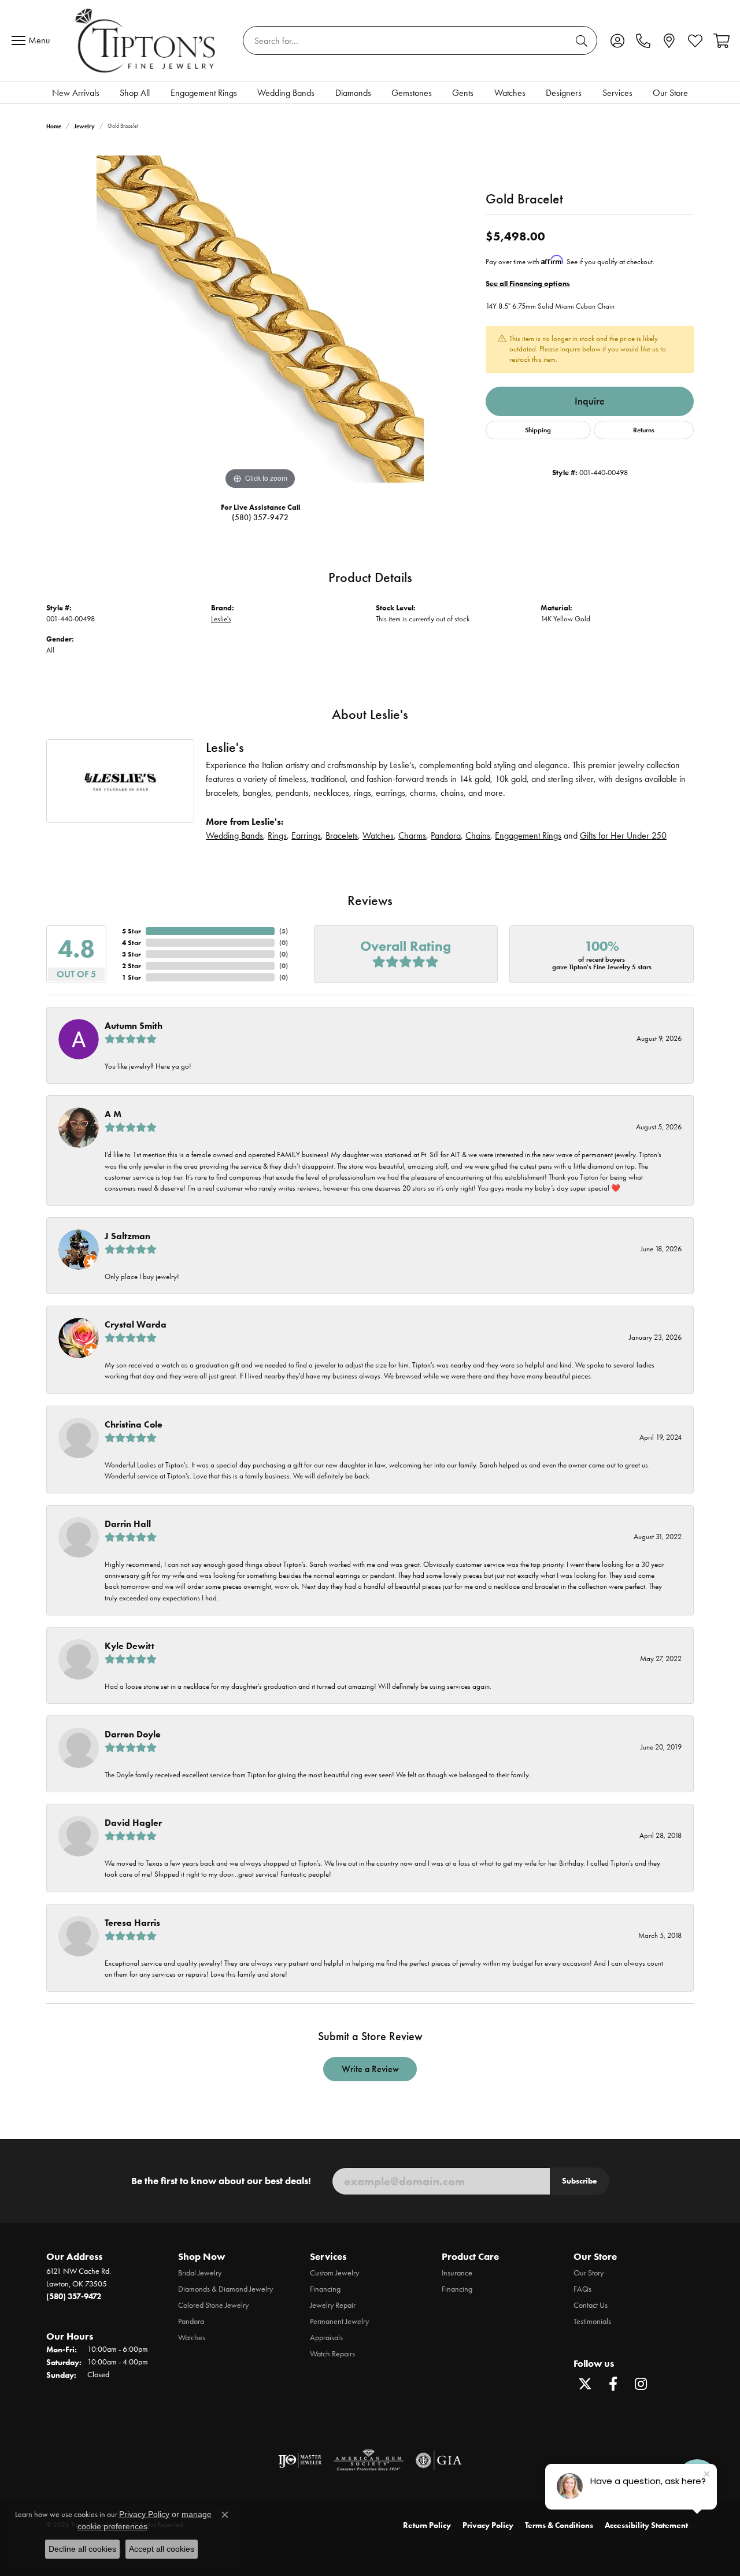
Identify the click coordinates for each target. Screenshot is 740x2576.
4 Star (132, 942)
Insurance (457, 2273)
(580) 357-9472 (260, 518)
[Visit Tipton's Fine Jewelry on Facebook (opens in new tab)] (613, 2384)
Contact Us (591, 2305)
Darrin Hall (128, 1524)
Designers (564, 93)
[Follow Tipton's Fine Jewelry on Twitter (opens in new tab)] (585, 2384)
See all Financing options (528, 283)
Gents (463, 93)
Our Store (670, 93)
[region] (260, 319)
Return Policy (427, 2525)
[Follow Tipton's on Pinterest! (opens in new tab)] (668, 2384)
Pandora (446, 835)
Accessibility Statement (646, 2525)
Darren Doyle (133, 1734)
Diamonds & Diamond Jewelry (225, 2289)
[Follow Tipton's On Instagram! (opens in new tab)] (641, 2384)
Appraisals (326, 2338)
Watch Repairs (332, 2354)
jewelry (84, 126)
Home (54, 126)
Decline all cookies (82, 2549)
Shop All (135, 93)
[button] (617, 40)
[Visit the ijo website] (300, 2460)
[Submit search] (583, 40)
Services (617, 93)
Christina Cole (134, 1424)
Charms (412, 835)
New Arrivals (76, 93)
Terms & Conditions (559, 2525)
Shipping (538, 430)
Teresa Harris (132, 1923)
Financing (325, 2289)
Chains (478, 835)
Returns (644, 430)
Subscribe (580, 2181)
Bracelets (342, 835)
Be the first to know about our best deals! (221, 2181)
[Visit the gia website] (439, 2460)
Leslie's (221, 619)
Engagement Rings (204, 93)
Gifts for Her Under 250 (623, 835)
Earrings (306, 835)
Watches (510, 93)
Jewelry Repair (333, 2305)
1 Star (132, 977)
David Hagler (133, 1823)
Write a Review (370, 2069)
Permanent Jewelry (339, 2321)
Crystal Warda (136, 1324)
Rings (277, 835)
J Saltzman (127, 1236)
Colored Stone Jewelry (213, 2305)
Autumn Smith (134, 1026)
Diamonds (353, 93)
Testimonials (592, 2321)
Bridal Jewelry (200, 2273)
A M (113, 1114)
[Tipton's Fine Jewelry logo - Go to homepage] (146, 40)
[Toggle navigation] (34, 40)
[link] (643, 40)
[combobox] (407, 40)
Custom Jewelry (334, 2273)
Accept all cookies (162, 2549)
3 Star (132, 954)
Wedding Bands (286, 93)
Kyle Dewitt (129, 1646)
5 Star (132, 931)
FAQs (582, 2289)
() (284, 931)
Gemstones (412, 93)
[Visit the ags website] (369, 2460)
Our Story (589, 2273)
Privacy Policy (488, 2525)
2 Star (132, 965)
